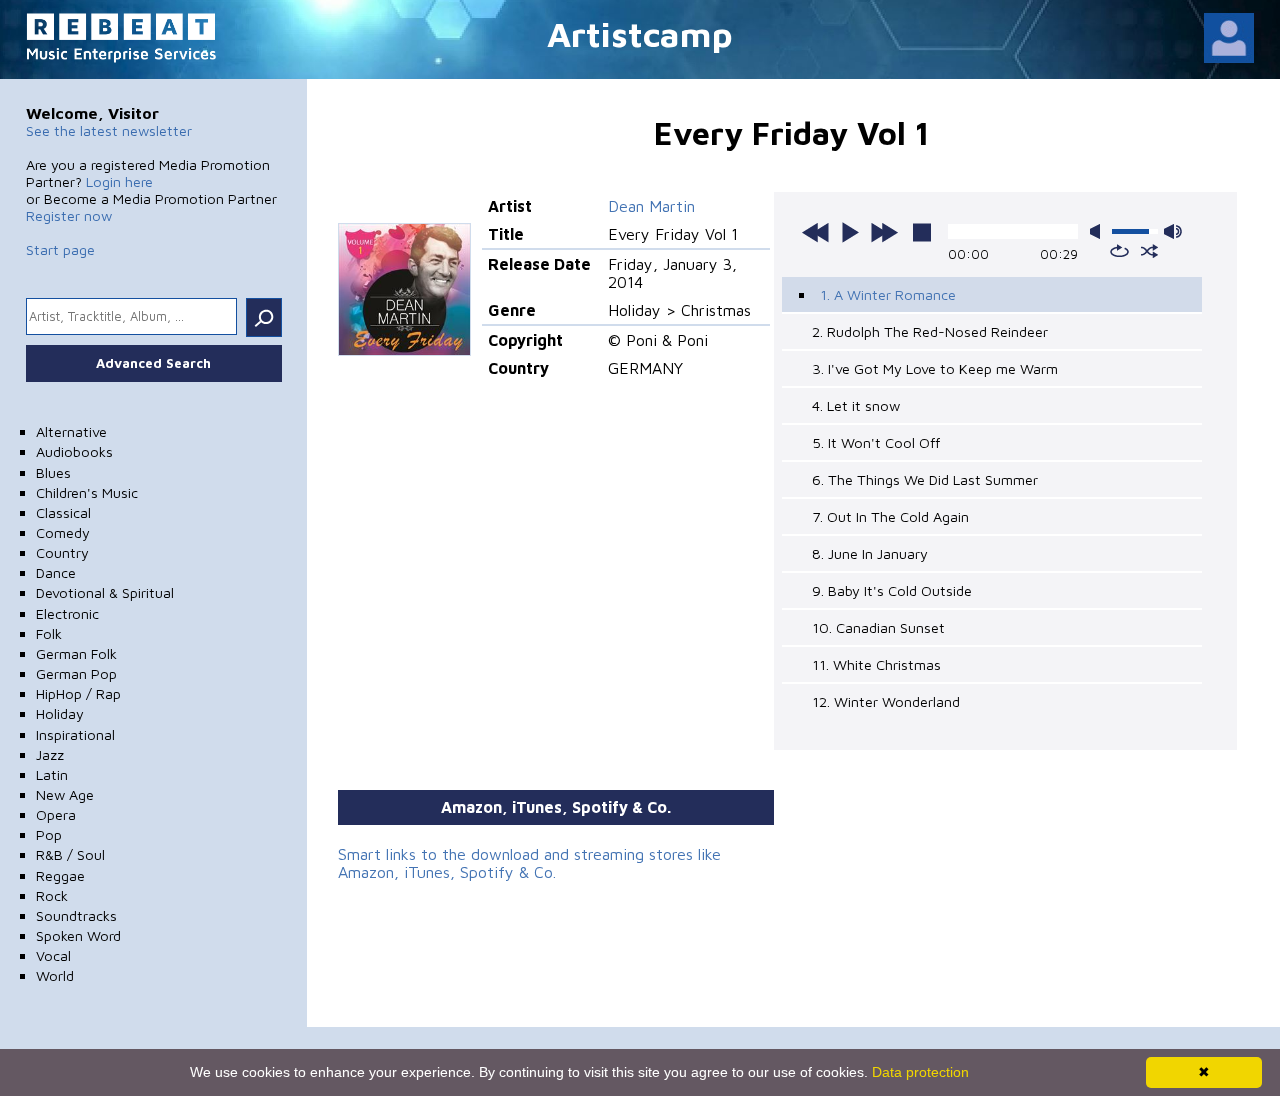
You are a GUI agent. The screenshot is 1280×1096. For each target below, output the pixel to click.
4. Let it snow (856, 405)
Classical (63, 512)
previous (816, 232)
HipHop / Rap (78, 693)
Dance (56, 572)
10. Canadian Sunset (878, 627)
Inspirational (75, 734)
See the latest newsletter (109, 130)
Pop (49, 834)
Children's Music (87, 492)
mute (1099, 231)
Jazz (50, 754)
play (850, 232)
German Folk (76, 653)
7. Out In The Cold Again (890, 516)
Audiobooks (74, 451)
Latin (52, 774)
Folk (49, 633)
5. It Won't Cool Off (876, 442)
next (884, 232)
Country (62, 552)
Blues (53, 472)
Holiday (60, 713)
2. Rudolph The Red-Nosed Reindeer (930, 331)
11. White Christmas (876, 664)
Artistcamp (640, 33)
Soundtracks (76, 915)
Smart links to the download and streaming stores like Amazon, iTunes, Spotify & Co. (529, 863)
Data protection (920, 1072)
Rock (52, 895)
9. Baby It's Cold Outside (892, 590)
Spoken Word (78, 935)
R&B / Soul (70, 854)
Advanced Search (153, 363)
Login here (119, 181)
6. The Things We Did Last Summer (925, 479)
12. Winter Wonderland (886, 701)
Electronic (67, 613)
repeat (1119, 251)
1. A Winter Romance (888, 294)
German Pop (76, 673)
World (55, 975)
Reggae (60, 875)
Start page (60, 249)
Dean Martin (651, 206)
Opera (56, 814)
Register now (69, 215)
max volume (1173, 231)
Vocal (53, 955)
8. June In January (870, 553)
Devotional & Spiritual (105, 592)
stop (922, 232)
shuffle (1149, 251)
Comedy (63, 532)
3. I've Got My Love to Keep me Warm (935, 368)
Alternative (71, 431)
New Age (65, 794)
